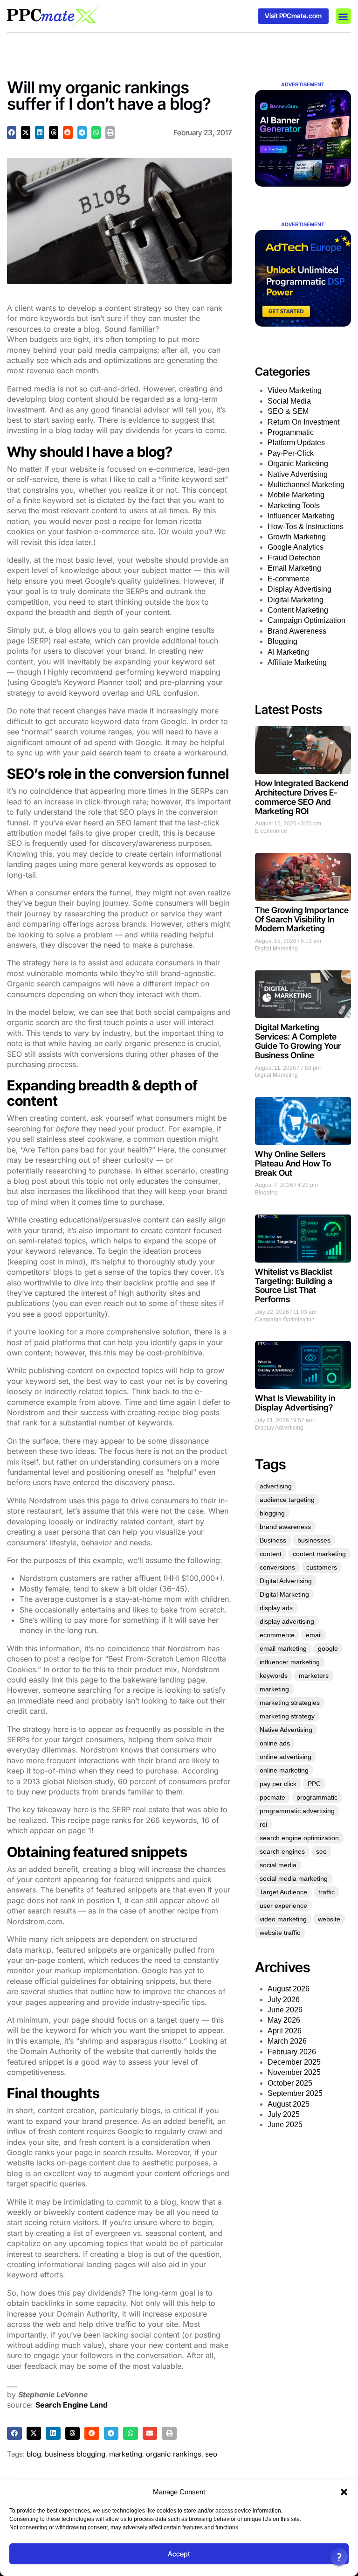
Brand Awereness (297, 631)
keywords (274, 1675)
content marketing (319, 1554)
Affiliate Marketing (297, 662)
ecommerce (277, 1635)
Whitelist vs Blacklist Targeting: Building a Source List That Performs (294, 1285)
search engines (282, 1851)
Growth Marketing (297, 537)
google (328, 1648)
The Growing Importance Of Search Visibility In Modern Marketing (302, 919)
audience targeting (287, 1500)
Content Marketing (298, 610)
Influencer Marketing (301, 516)
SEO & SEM (288, 411)
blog (34, 2454)
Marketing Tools (294, 506)
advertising (276, 1486)
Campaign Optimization (306, 620)
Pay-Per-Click (291, 453)
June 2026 (285, 2010)
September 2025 (295, 2093)
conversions (277, 1567)
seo (211, 2454)
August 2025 (289, 2104)
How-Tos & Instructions (306, 527)
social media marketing (294, 1878)
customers (322, 1567)
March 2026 (287, 2041)
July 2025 (284, 2114)
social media (278, 1865)
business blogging (75, 2454)
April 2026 (285, 2031)
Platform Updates (296, 443)
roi (263, 1824)
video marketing (283, 1919)
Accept (179, 2554)
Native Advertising (298, 474)
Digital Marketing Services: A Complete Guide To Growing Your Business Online (298, 1041)
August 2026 (289, 1989)
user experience (283, 1906)
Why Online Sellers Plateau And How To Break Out (293, 1163)
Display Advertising (299, 589)
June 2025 (285, 2125)
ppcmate (272, 1797)
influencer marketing (290, 1662)
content (271, 1554)
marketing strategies (290, 1703)
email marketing (283, 1648)
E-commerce (289, 579)
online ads (275, 1743)
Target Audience (283, 1892)
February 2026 (292, 2052)
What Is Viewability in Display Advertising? (295, 1403)
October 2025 (290, 2083)
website (329, 1919)
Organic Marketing (298, 464)
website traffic (280, 1933)
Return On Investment (303, 422)
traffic (327, 1892)
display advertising (287, 1621)
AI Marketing (288, 652)
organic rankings (174, 2454)
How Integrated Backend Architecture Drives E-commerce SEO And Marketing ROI (302, 797)
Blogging (282, 641)
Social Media (289, 401)
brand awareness (285, 1527)
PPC (314, 1784)
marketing (126, 2454)
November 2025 (294, 2072)
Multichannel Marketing (306, 485)
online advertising (286, 1757)
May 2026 (284, 2020)
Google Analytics (296, 547)
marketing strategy (287, 1716)
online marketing (284, 1770)
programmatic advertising (297, 1811)
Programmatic (291, 432)
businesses (314, 1540)
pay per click (278, 1784)
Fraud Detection (294, 558)
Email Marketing (294, 568)
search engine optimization (299, 1838)
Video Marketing (295, 390)
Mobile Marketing (296, 495)
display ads (276, 1608)
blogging (272, 1513)
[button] (344, 2492)
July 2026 (284, 2000)
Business (273, 1540)
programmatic (317, 1797)
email (314, 1635)
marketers (314, 1675)
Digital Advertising (286, 1581)
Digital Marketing (296, 600)
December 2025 (294, 2062)
